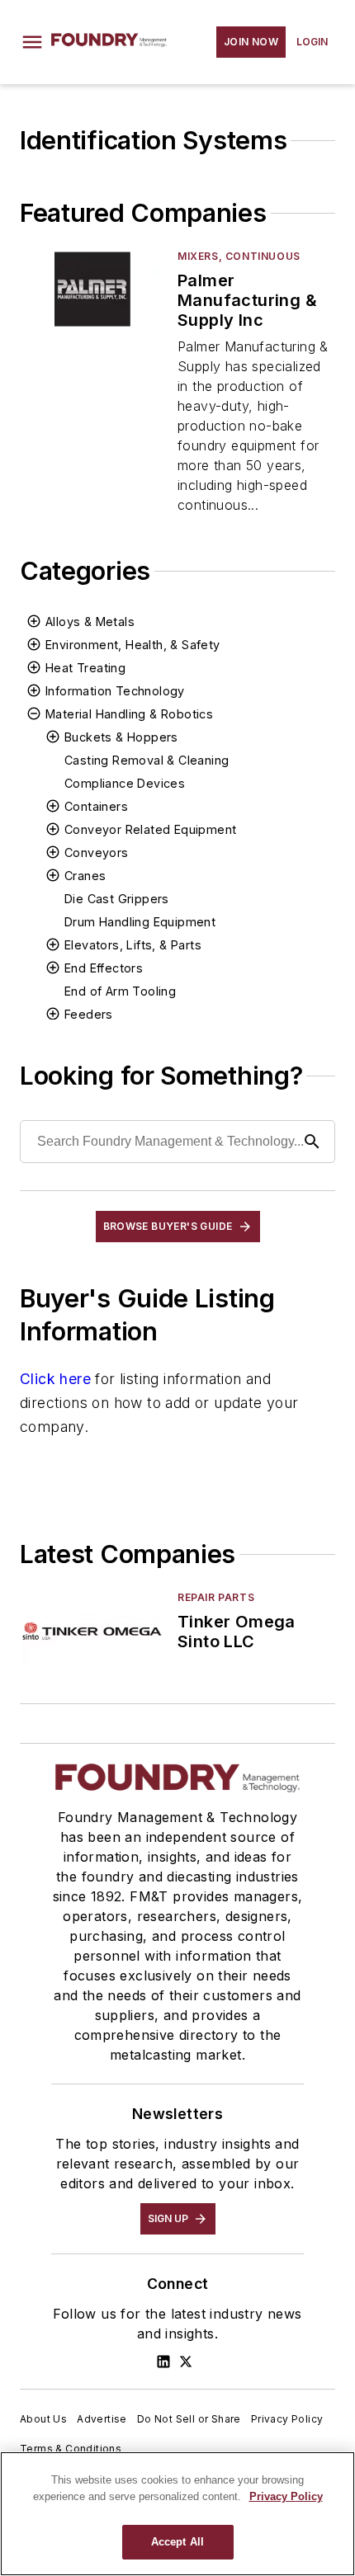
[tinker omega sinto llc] (92, 1630)
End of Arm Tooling (120, 991)
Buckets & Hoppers (121, 737)
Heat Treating (85, 668)
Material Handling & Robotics (129, 714)
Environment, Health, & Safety (133, 645)
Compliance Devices (125, 783)
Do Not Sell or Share (189, 2419)
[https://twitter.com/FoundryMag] (186, 2362)
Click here (55, 1379)
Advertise (102, 2419)
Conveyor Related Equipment (150, 829)
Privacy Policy (287, 2419)
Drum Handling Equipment (140, 922)
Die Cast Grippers (117, 899)
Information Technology (115, 691)
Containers (96, 806)
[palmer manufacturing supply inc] (92, 289)
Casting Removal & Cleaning (147, 760)
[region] (177, 2514)
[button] (32, 42)
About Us (43, 2419)
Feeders (89, 1014)
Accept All (177, 2542)
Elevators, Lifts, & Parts (133, 945)
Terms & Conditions (71, 2449)
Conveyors (97, 852)
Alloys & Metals (90, 622)
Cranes (85, 876)
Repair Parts (216, 1597)
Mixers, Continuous (239, 256)
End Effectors (104, 968)
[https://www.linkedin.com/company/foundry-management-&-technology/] (163, 2362)
